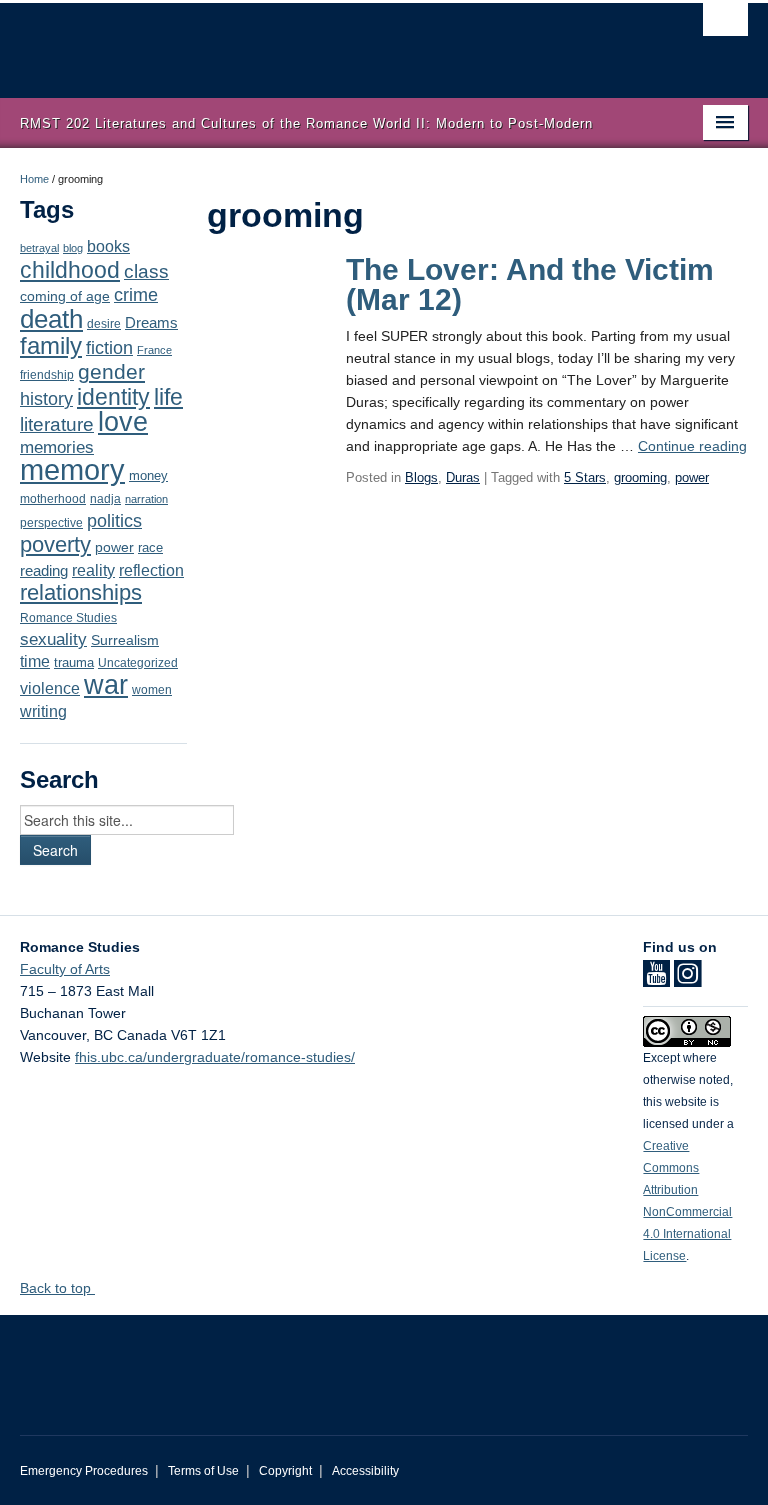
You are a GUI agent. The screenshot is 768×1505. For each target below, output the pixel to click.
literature (57, 424)
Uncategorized (138, 663)
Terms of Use (203, 1471)
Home (34, 179)
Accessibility (365, 1471)
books (108, 246)
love (123, 421)
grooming (640, 477)
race (150, 547)
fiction (109, 348)
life (168, 397)
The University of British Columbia (329, 41)
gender (111, 371)
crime (136, 295)
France (154, 350)
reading (44, 571)
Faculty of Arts (65, 969)
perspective (51, 522)
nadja (105, 498)
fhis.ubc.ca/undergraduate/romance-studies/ (215, 1057)
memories (57, 447)
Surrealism (125, 640)
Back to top (57, 1288)
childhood (70, 270)
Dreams (151, 323)
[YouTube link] (656, 980)
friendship (47, 374)
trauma (74, 662)
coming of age (65, 296)
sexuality (53, 639)
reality (93, 570)
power (114, 547)
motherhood (53, 499)
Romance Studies (68, 618)
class (146, 271)
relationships (81, 592)
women (152, 689)
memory (72, 469)
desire (104, 324)
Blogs (421, 477)
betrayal (39, 248)
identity (113, 397)
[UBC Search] (725, 25)
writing (43, 711)
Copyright (285, 1471)
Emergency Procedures (84, 1471)
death (51, 319)
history (46, 399)
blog (73, 248)
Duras (463, 477)
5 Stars (585, 477)
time (35, 661)
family (51, 345)
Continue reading (692, 446)
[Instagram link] (687, 980)
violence (50, 688)
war (106, 685)
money (148, 475)
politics (114, 521)
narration (146, 499)
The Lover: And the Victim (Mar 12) (530, 284)
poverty (55, 544)
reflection (151, 570)
